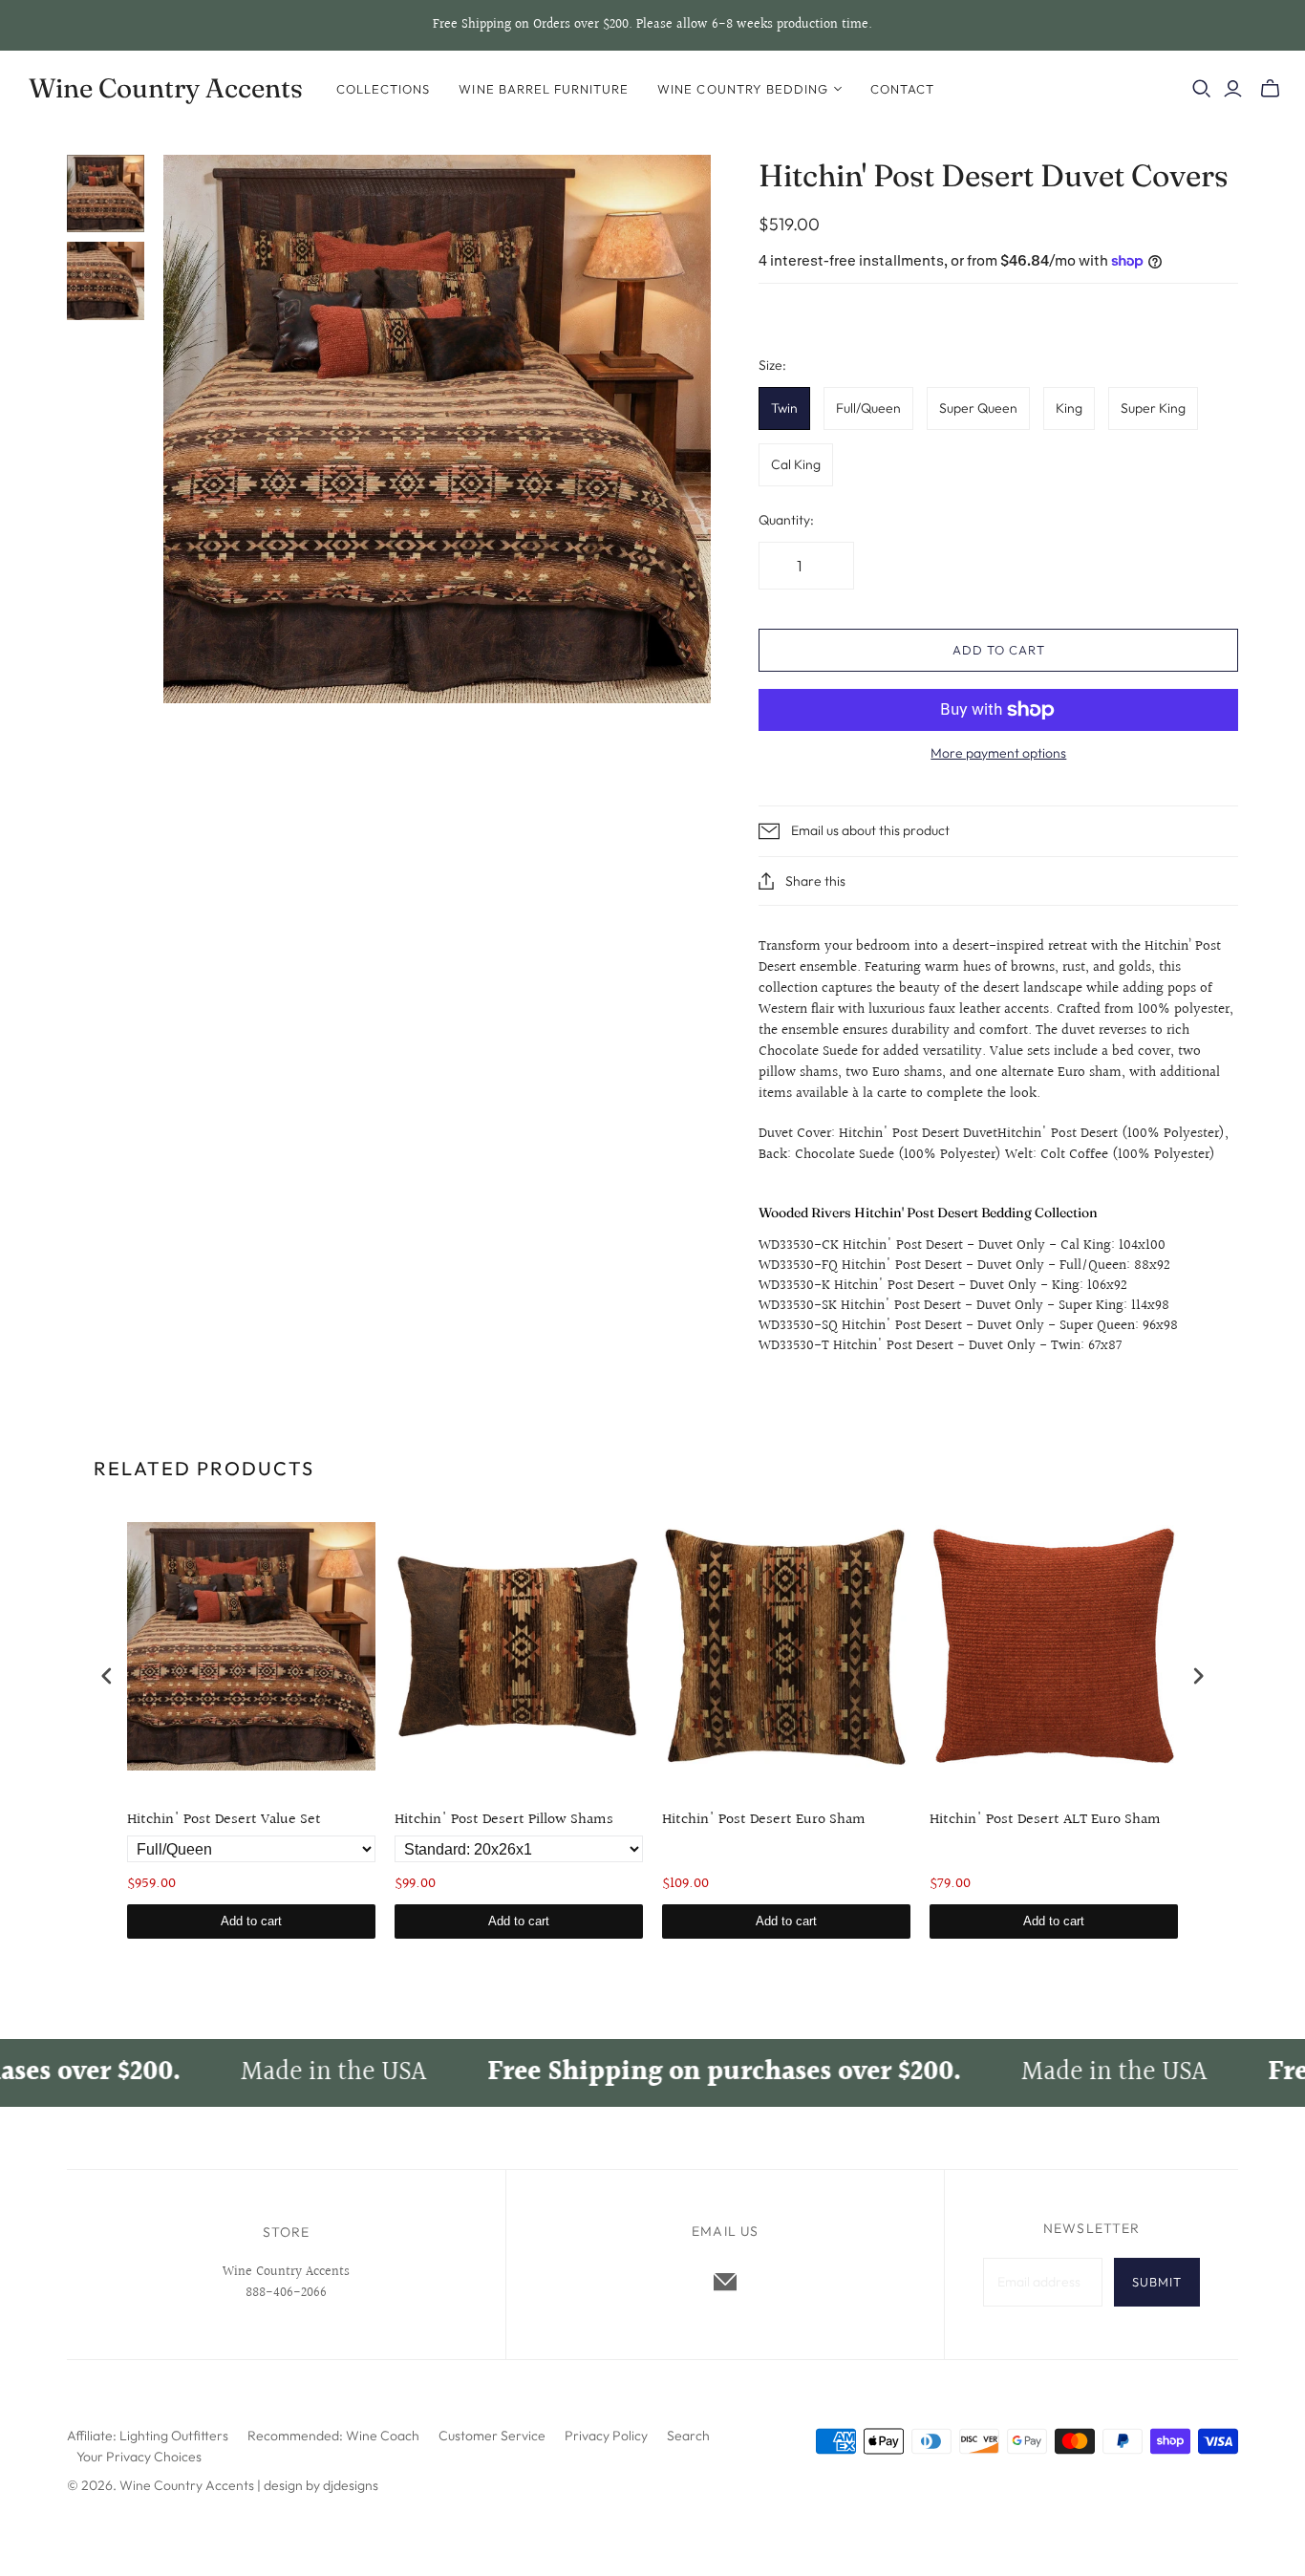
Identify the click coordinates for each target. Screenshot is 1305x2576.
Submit (1157, 2282)
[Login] (1233, 89)
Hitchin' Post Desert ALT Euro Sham (1045, 1821)
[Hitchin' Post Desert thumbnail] (106, 280)
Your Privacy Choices (139, 2457)
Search (688, 2436)
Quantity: (786, 520)
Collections (383, 89)
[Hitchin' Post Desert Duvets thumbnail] (106, 193)
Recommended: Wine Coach (333, 2436)
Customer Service (492, 2436)
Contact (902, 89)
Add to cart (998, 650)
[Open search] (1202, 89)
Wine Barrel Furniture (544, 89)
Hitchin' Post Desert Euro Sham (764, 1821)
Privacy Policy (606, 2436)
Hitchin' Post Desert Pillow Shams (504, 1821)
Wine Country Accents (166, 88)
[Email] (725, 2282)
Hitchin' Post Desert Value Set (224, 1821)
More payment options (998, 753)
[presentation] (107, 1676)
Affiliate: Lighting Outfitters (148, 2436)
